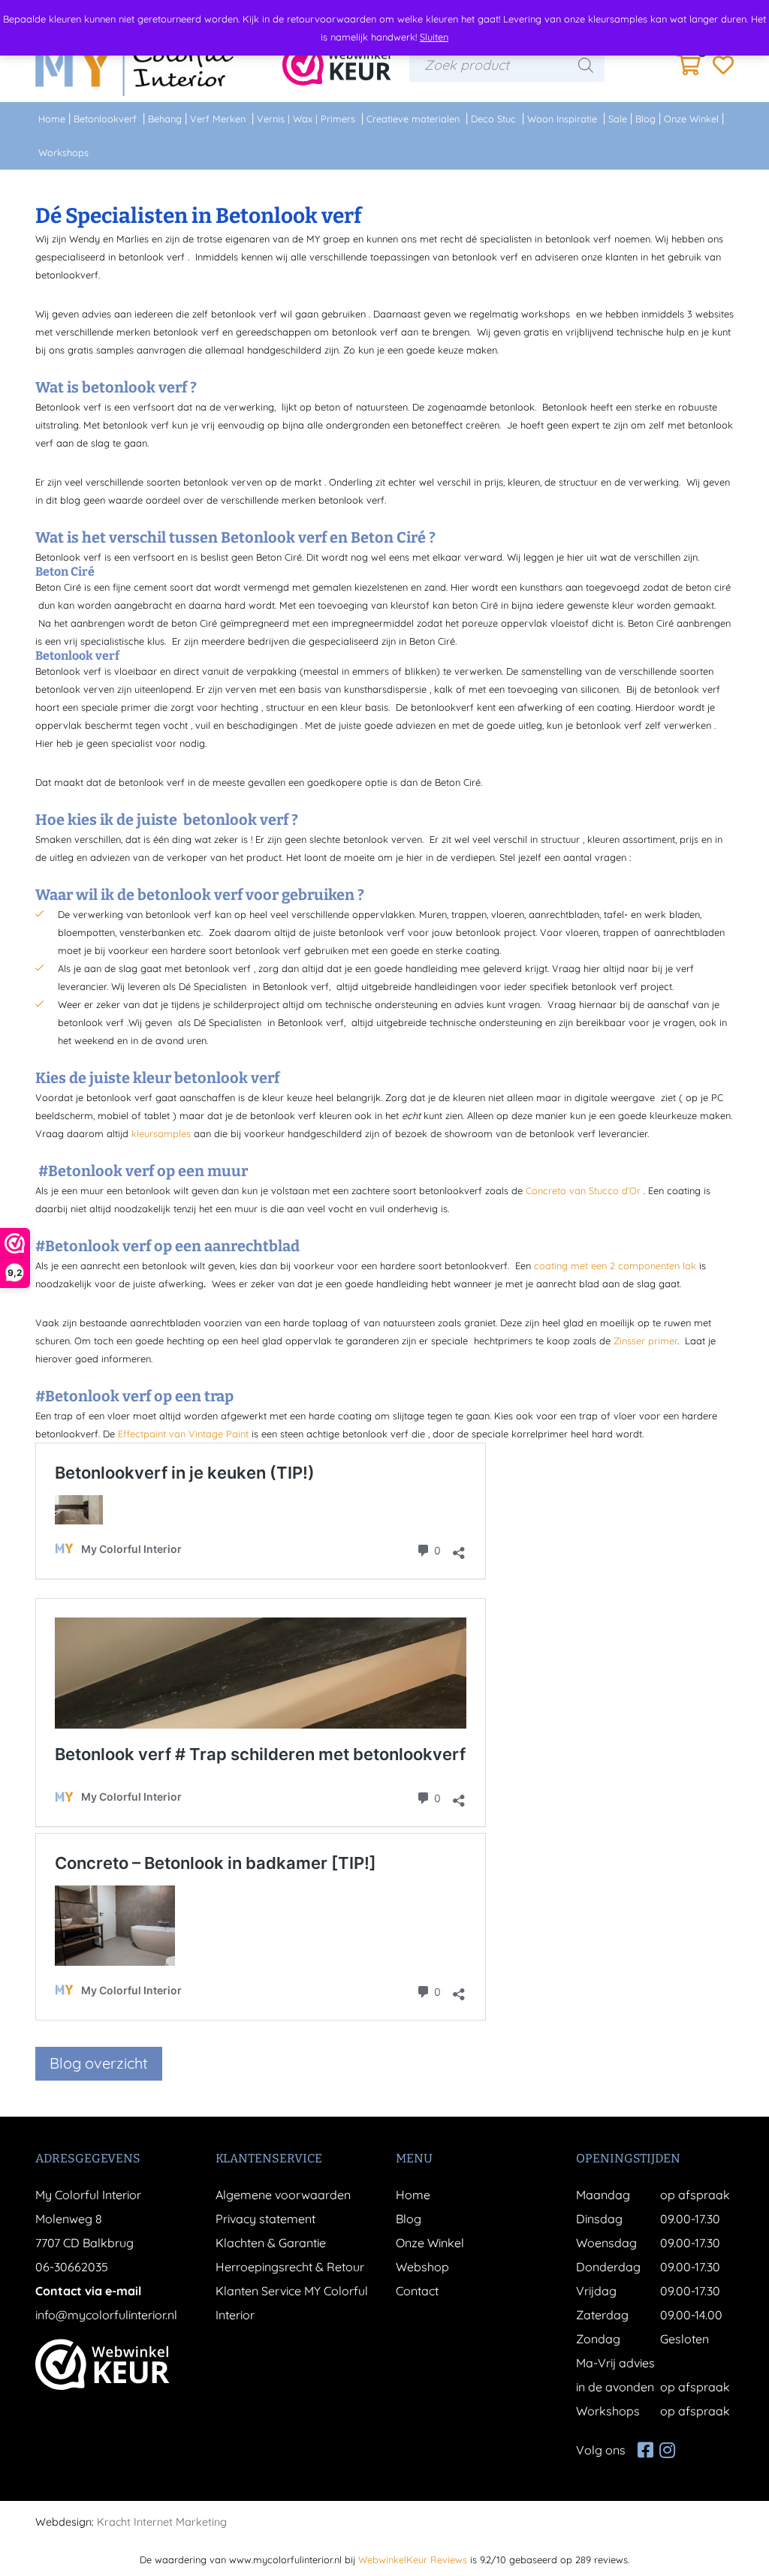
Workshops (63, 152)
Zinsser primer (645, 1341)
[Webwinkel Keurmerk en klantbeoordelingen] (337, 65)
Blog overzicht (99, 2063)
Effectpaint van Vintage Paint (183, 1434)
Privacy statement (265, 2219)
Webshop (422, 2267)
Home (52, 119)
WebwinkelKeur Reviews (413, 2559)
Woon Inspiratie (562, 119)
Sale (618, 119)
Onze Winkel (691, 119)
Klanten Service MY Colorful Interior (292, 2303)
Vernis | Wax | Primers (306, 119)
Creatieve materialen (413, 119)
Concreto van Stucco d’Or (583, 1190)
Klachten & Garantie (271, 2243)
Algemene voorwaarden (283, 2195)
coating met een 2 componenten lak (615, 1265)
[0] (689, 69)
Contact (417, 2291)
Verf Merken (218, 119)
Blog (645, 119)
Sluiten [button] (434, 37)
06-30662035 (72, 2267)
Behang (165, 119)
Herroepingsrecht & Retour (290, 2267)
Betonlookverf (105, 119)
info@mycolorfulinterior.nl (106, 2315)
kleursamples (161, 1133)
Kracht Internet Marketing (162, 2522)
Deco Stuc (493, 119)
